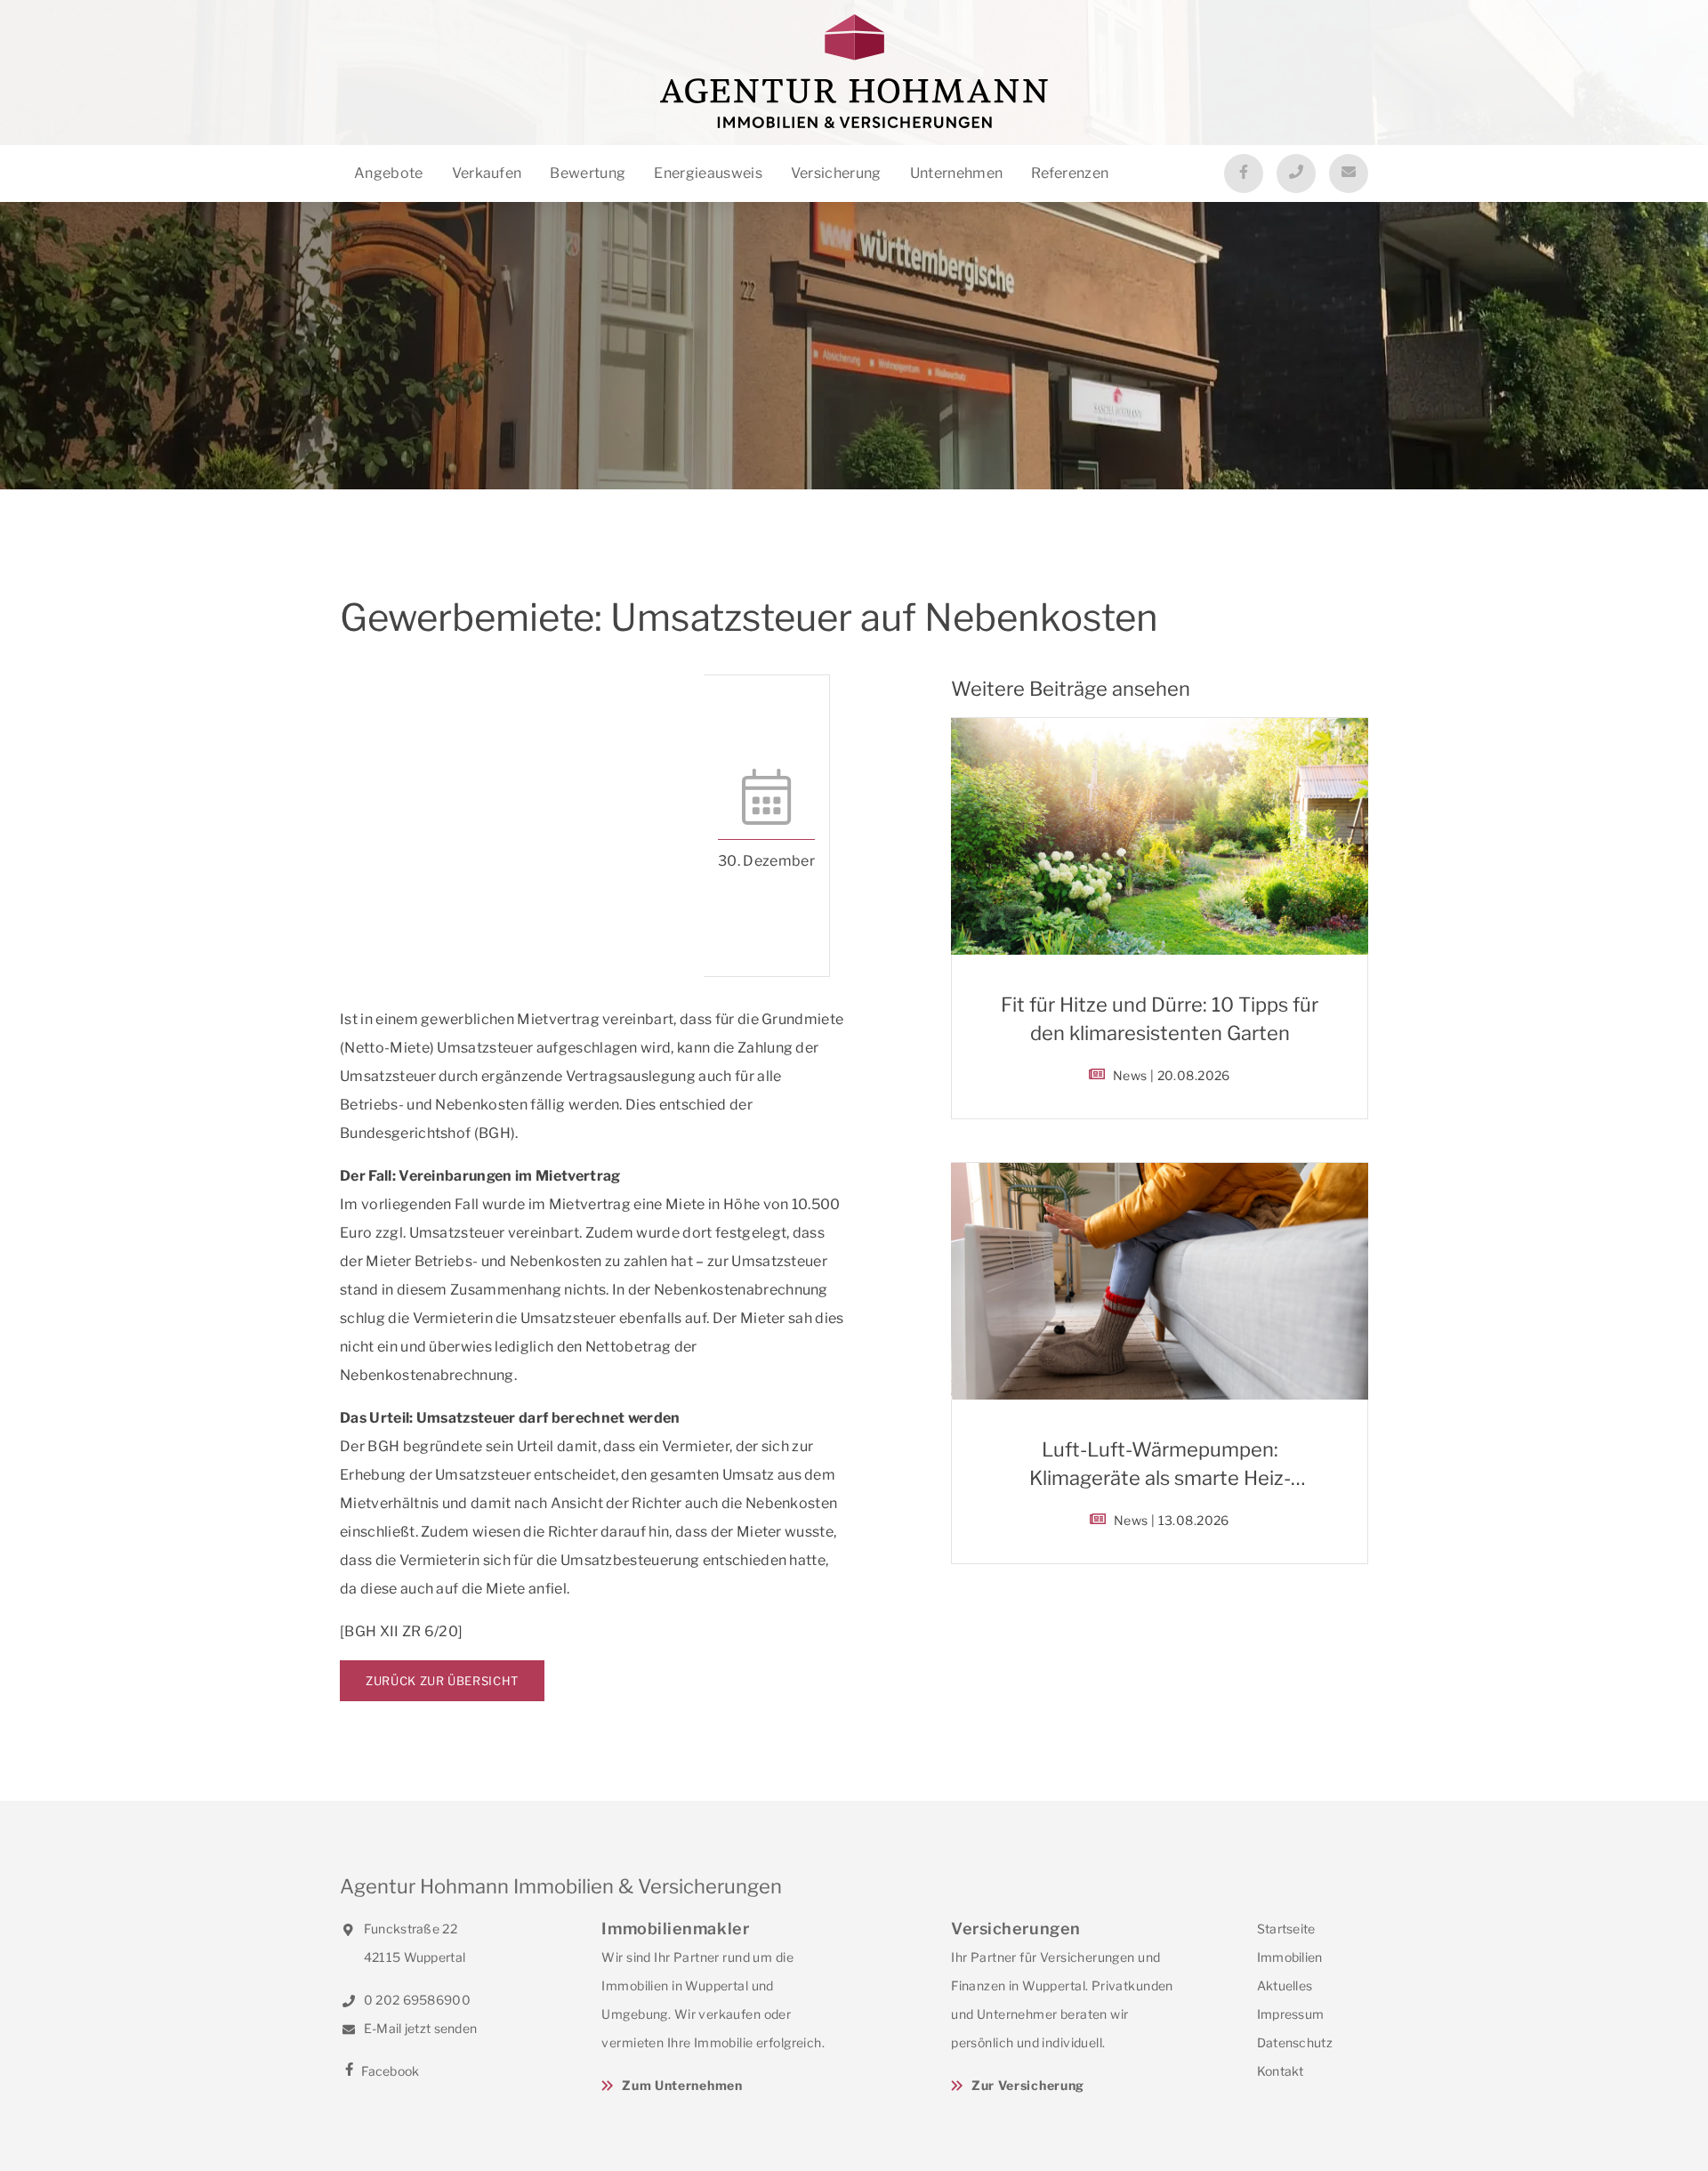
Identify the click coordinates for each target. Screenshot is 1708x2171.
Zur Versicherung (1028, 2085)
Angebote (389, 173)
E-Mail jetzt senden (419, 2028)
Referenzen (1070, 173)
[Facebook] (1244, 174)
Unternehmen (957, 173)
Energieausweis (708, 173)
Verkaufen (487, 173)
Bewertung (588, 173)
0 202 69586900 (416, 2000)
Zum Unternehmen (682, 2085)
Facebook (389, 2071)
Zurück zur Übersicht (442, 1681)
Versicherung (836, 173)
